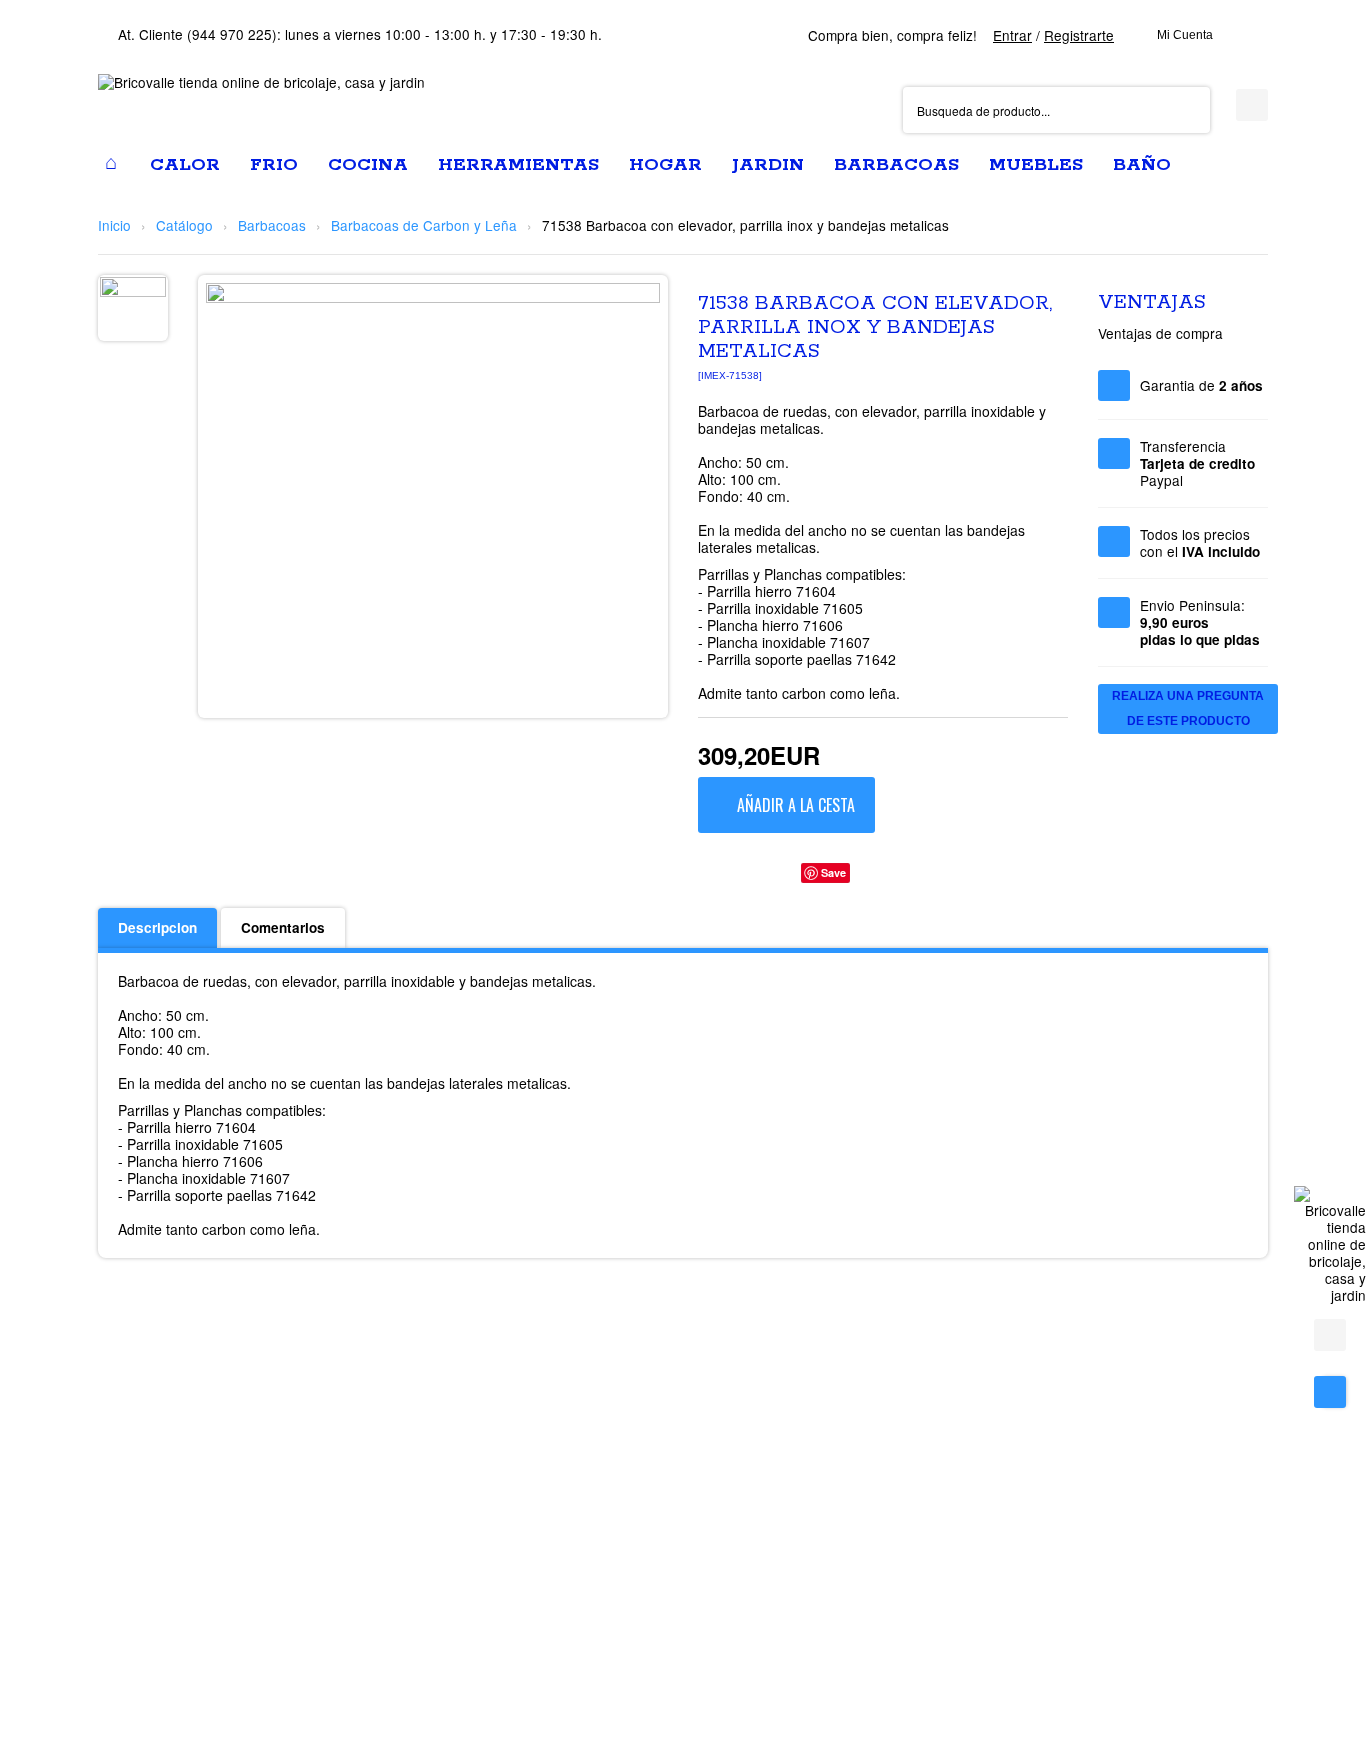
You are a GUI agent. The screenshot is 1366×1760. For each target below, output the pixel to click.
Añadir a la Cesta (796, 805)
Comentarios (283, 927)
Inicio (114, 225)
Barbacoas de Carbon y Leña (424, 225)
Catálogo (184, 225)
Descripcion (157, 927)
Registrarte (1079, 35)
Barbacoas (272, 225)
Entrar (1012, 35)
